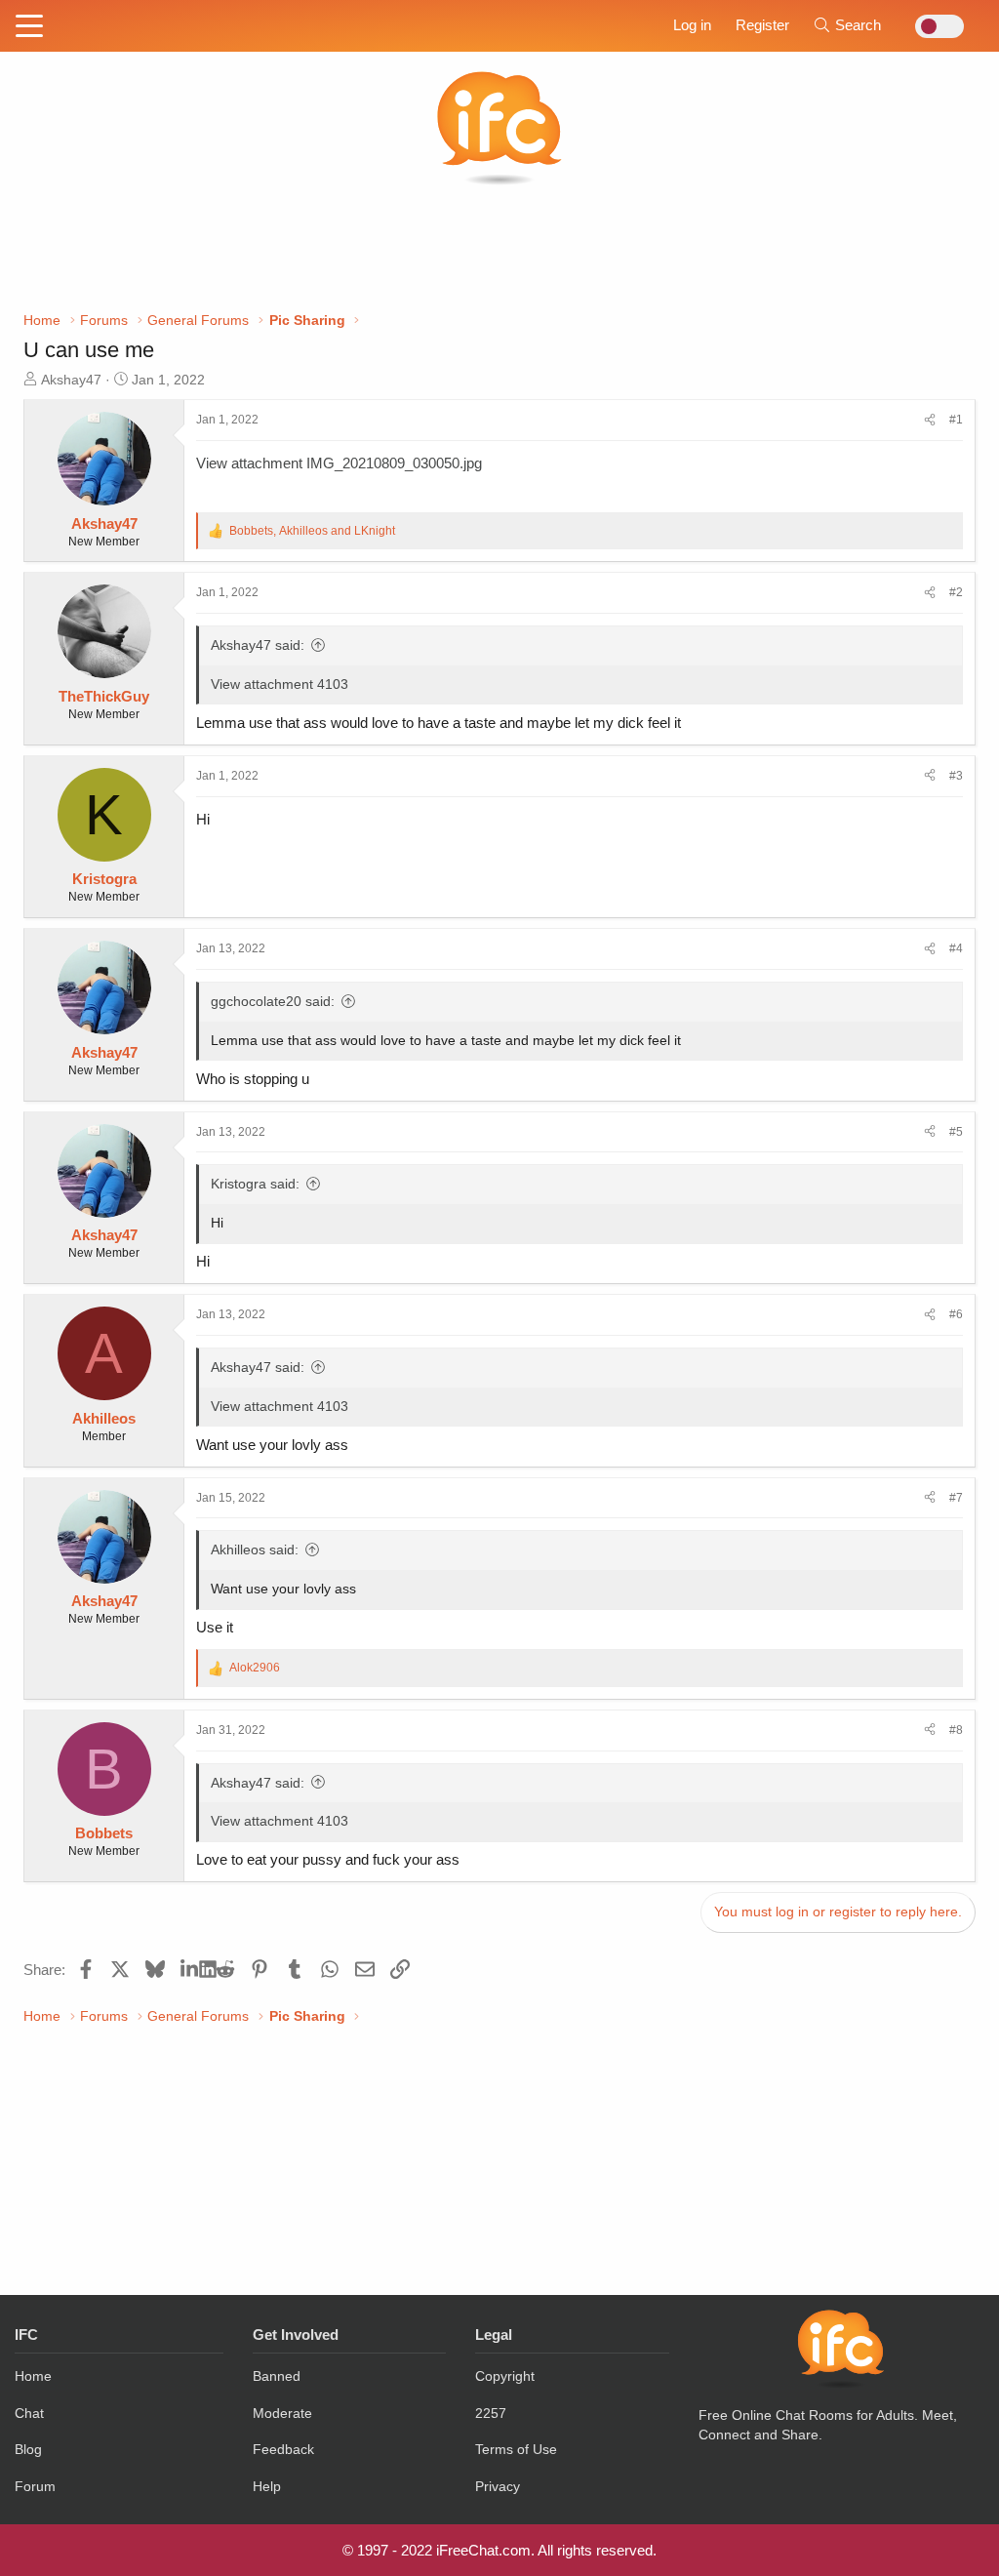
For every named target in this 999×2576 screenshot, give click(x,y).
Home (33, 2376)
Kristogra (104, 879)
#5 (956, 1132)
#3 (956, 776)
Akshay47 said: (258, 645)
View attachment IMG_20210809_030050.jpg (339, 463)
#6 (956, 1314)
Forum (35, 2486)
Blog (28, 2449)
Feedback (283, 2449)
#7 (956, 1498)
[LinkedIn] (190, 1969)
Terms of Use (516, 2449)
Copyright (505, 2376)
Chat (29, 2413)
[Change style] (934, 26)
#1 (956, 420)
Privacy (498, 2486)
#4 (956, 948)
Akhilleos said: (255, 1550)
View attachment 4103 (280, 684)
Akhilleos (104, 1418)
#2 (956, 592)
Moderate (282, 2413)
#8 (956, 1730)
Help (267, 2486)
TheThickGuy (104, 696)
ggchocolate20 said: (273, 1001)
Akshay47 (71, 380)
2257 (491, 2413)
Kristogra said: (255, 1184)
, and (312, 531)
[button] (29, 27)
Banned (277, 2376)
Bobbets (104, 1833)
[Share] (930, 420)
